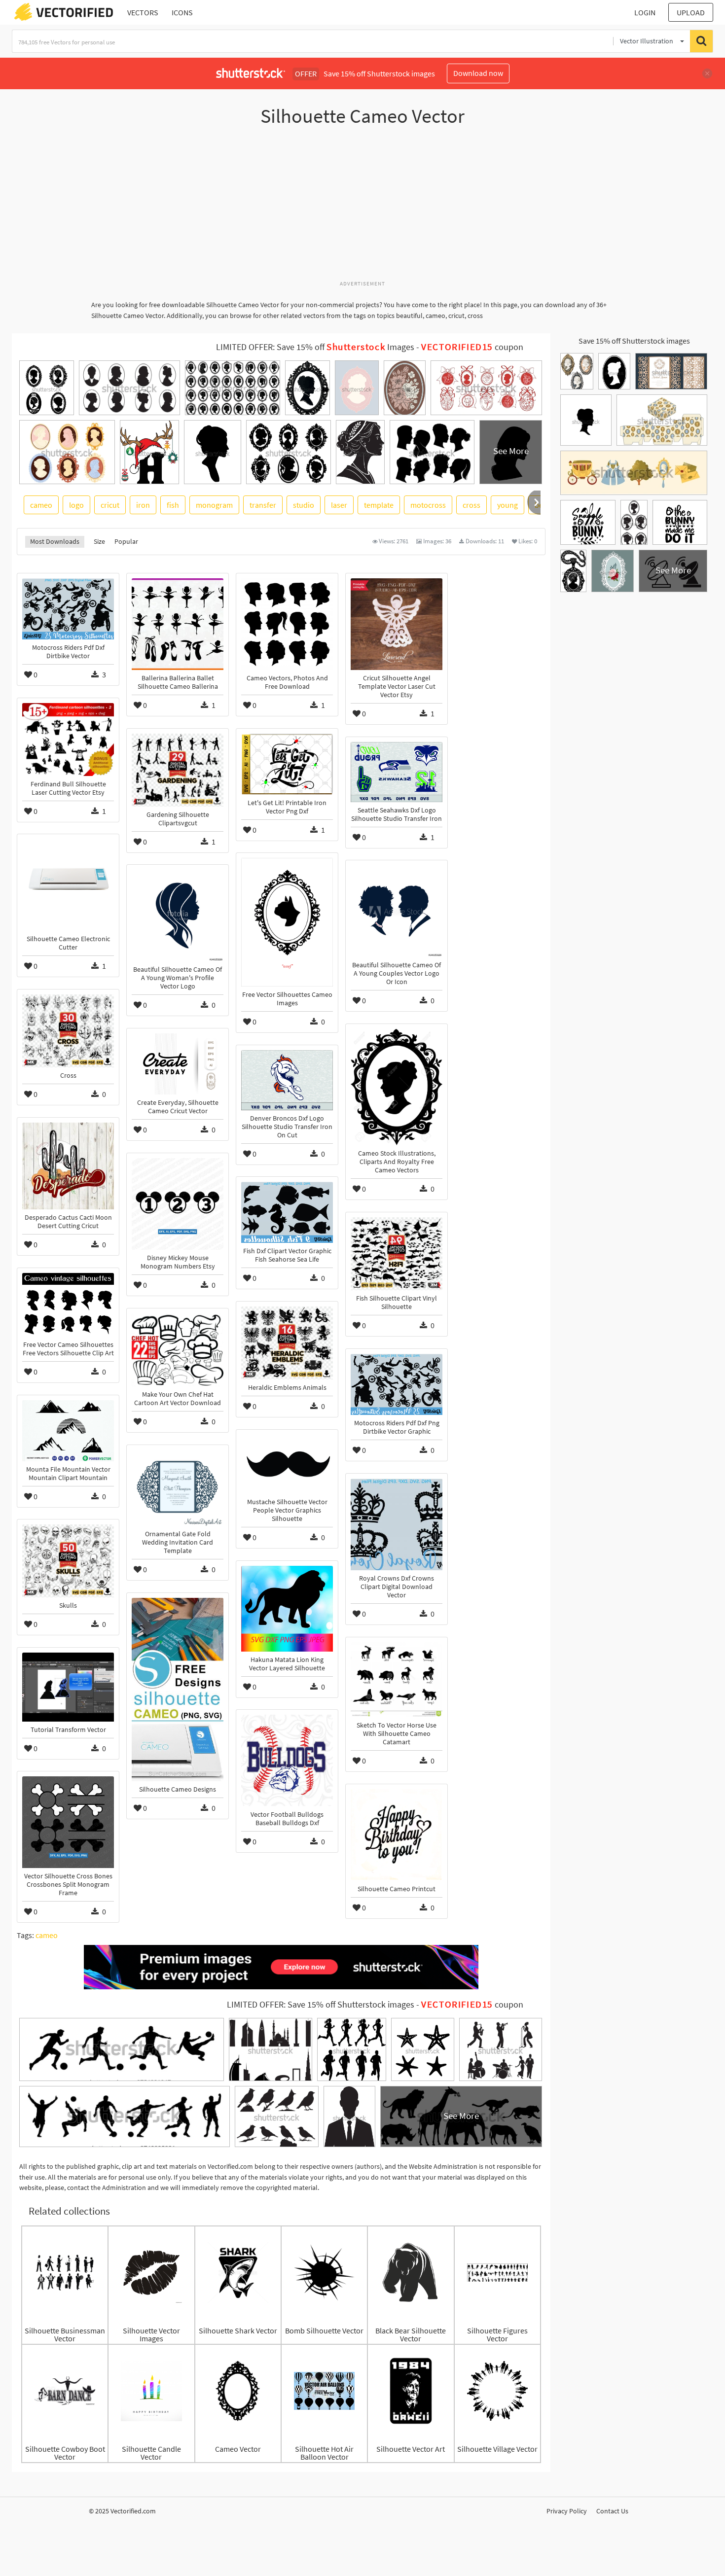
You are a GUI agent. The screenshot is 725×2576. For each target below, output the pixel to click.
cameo (41, 505)
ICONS (182, 12)
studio (304, 505)
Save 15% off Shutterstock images (634, 341)
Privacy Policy (567, 2511)
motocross (428, 505)
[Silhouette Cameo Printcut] (397, 1835)
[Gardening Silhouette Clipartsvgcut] (178, 770)
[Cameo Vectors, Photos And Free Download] (287, 624)
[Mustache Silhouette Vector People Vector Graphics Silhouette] (287, 1464)
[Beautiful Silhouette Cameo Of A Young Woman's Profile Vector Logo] (178, 916)
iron (143, 505)
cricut (110, 505)
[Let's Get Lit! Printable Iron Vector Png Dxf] (287, 764)
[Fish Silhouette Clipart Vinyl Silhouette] (397, 1254)
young (507, 505)
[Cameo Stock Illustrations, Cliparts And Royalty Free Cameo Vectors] (397, 1087)
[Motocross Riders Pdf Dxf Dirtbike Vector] (68, 609)
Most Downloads (55, 541)
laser (339, 505)
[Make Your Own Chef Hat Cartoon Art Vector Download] (178, 1350)
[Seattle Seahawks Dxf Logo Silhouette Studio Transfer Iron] (397, 772)
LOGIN (645, 12)
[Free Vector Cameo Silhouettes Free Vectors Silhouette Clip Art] (68, 1305)
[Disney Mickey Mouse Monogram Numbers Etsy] (178, 1204)
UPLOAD (691, 12)
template (379, 505)
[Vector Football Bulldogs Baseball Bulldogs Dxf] (287, 1761)
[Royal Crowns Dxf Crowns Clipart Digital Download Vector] (397, 1524)
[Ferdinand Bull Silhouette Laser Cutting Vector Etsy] (68, 740)
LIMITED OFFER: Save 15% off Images (315, 347)
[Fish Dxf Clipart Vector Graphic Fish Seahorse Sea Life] (287, 1212)
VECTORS (143, 12)
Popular (126, 541)
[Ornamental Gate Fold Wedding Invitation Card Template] (178, 1488)
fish (173, 505)
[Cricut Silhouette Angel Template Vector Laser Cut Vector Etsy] (397, 624)
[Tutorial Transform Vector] (68, 1687)
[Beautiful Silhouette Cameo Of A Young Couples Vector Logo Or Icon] (397, 911)
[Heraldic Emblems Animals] (287, 1343)
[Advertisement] (362, 209)
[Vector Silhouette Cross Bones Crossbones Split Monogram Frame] (68, 1822)
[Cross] (68, 1031)
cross (471, 505)
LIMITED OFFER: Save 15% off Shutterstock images (321, 2005)
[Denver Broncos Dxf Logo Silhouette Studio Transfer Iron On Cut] (287, 1080)
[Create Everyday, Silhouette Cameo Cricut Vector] (178, 1064)
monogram (214, 505)
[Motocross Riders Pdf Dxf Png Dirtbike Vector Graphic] (397, 1384)
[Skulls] (68, 1561)
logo (76, 505)
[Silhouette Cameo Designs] (178, 1690)
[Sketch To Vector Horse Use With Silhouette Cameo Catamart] (397, 1680)
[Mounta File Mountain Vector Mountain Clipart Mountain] (68, 1431)
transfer (263, 505)
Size (99, 541)
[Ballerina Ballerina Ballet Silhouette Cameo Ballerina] (178, 624)
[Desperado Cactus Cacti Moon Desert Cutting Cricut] (68, 1166)
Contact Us (612, 2511)
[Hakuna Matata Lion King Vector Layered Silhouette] (287, 1609)
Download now (478, 73)
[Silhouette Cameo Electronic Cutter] (68, 885)
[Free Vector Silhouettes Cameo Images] (287, 922)
